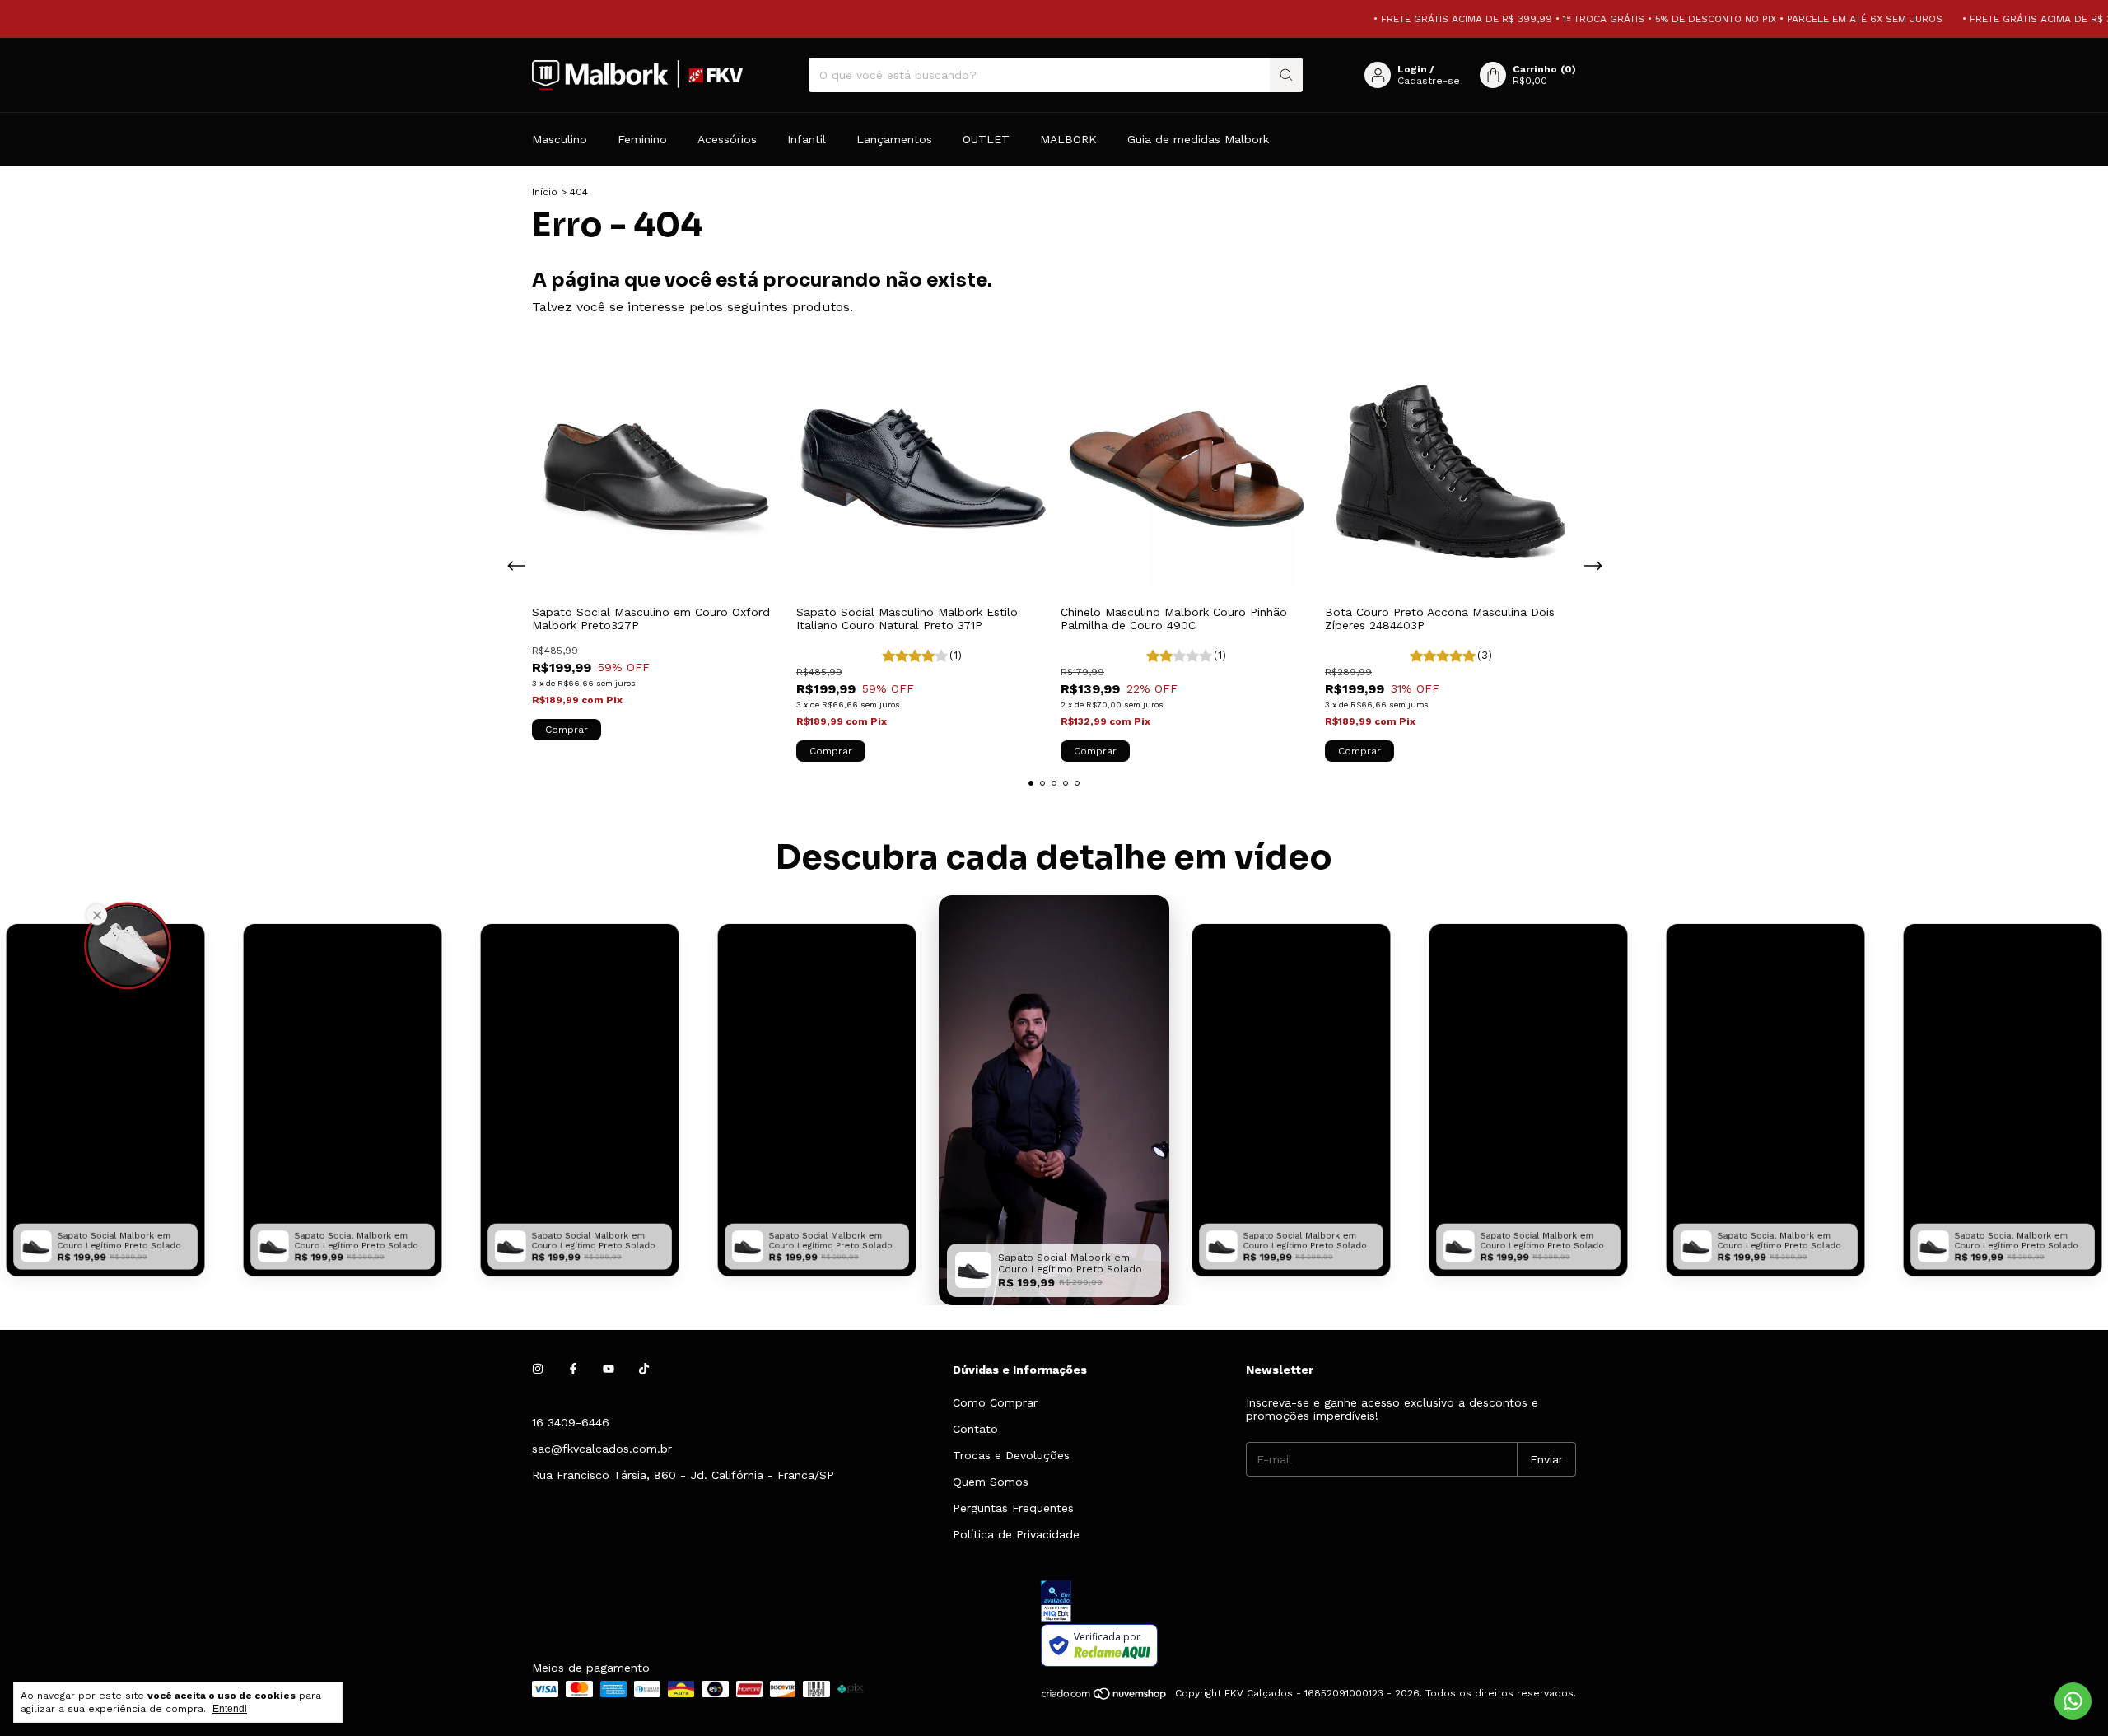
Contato (975, 1429)
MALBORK (1068, 139)
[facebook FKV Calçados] (573, 1370)
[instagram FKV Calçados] (538, 1370)
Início (545, 192)
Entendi (230, 1709)
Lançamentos (894, 139)
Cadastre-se (1429, 81)
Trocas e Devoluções (1011, 1455)
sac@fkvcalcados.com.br (602, 1449)
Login (1412, 69)
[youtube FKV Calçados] (609, 1370)
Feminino (642, 139)
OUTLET (986, 139)
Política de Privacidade (1016, 1534)
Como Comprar (995, 1402)
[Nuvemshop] (1105, 1697)
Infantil (807, 139)
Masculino (560, 139)
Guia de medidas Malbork (1198, 139)
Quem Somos (991, 1482)
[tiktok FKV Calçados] (644, 1370)
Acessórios (727, 139)
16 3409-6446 (571, 1422)
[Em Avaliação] (1308, 1602)
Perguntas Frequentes (1013, 1508)
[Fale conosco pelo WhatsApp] (2073, 1701)
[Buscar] (1286, 75)
